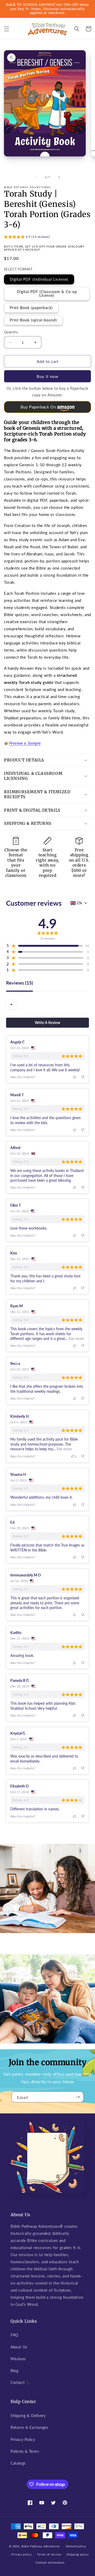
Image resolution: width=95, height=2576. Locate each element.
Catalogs (18, 2463)
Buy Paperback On (38, 407)
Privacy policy (22, 2554)
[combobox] (11, 1005)
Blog (14, 2371)
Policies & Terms (25, 2451)
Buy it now (47, 376)
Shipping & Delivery (28, 2416)
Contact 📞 (20, 2382)
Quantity (11, 332)
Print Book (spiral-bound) (33, 320)
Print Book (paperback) (31, 308)
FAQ (14, 2335)
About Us (19, 2347)
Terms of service (49, 2554)
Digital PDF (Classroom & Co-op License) (47, 293)
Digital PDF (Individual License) (39, 279)
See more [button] (75, 1338)
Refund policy (76, 2546)
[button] (7, 29)
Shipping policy (78, 2554)
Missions (18, 2359)
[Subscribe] (78, 2097)
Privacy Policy (23, 2439)
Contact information (50, 2562)
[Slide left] (36, 177)
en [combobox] (80, 903)
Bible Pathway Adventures (41, 2546)
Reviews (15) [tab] (20, 983)
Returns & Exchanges (29, 2427)
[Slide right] (59, 177)
